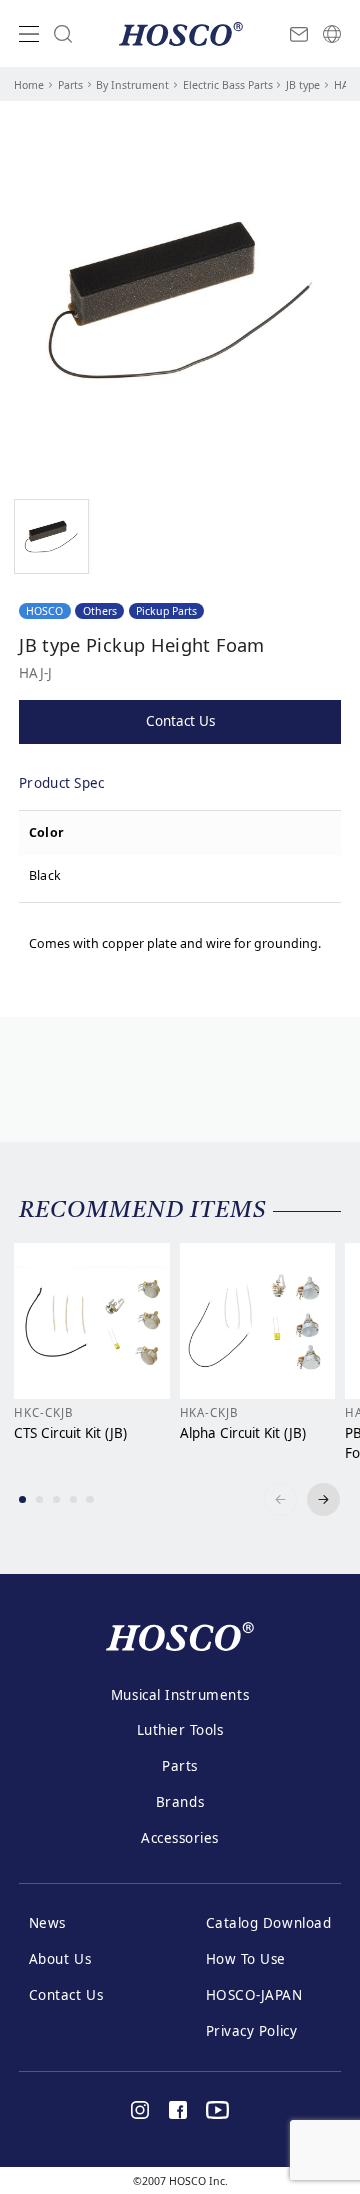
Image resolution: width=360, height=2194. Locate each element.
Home (29, 85)
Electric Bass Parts (228, 85)
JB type (303, 85)
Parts (70, 85)
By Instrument (132, 85)
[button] (22, 1499)
